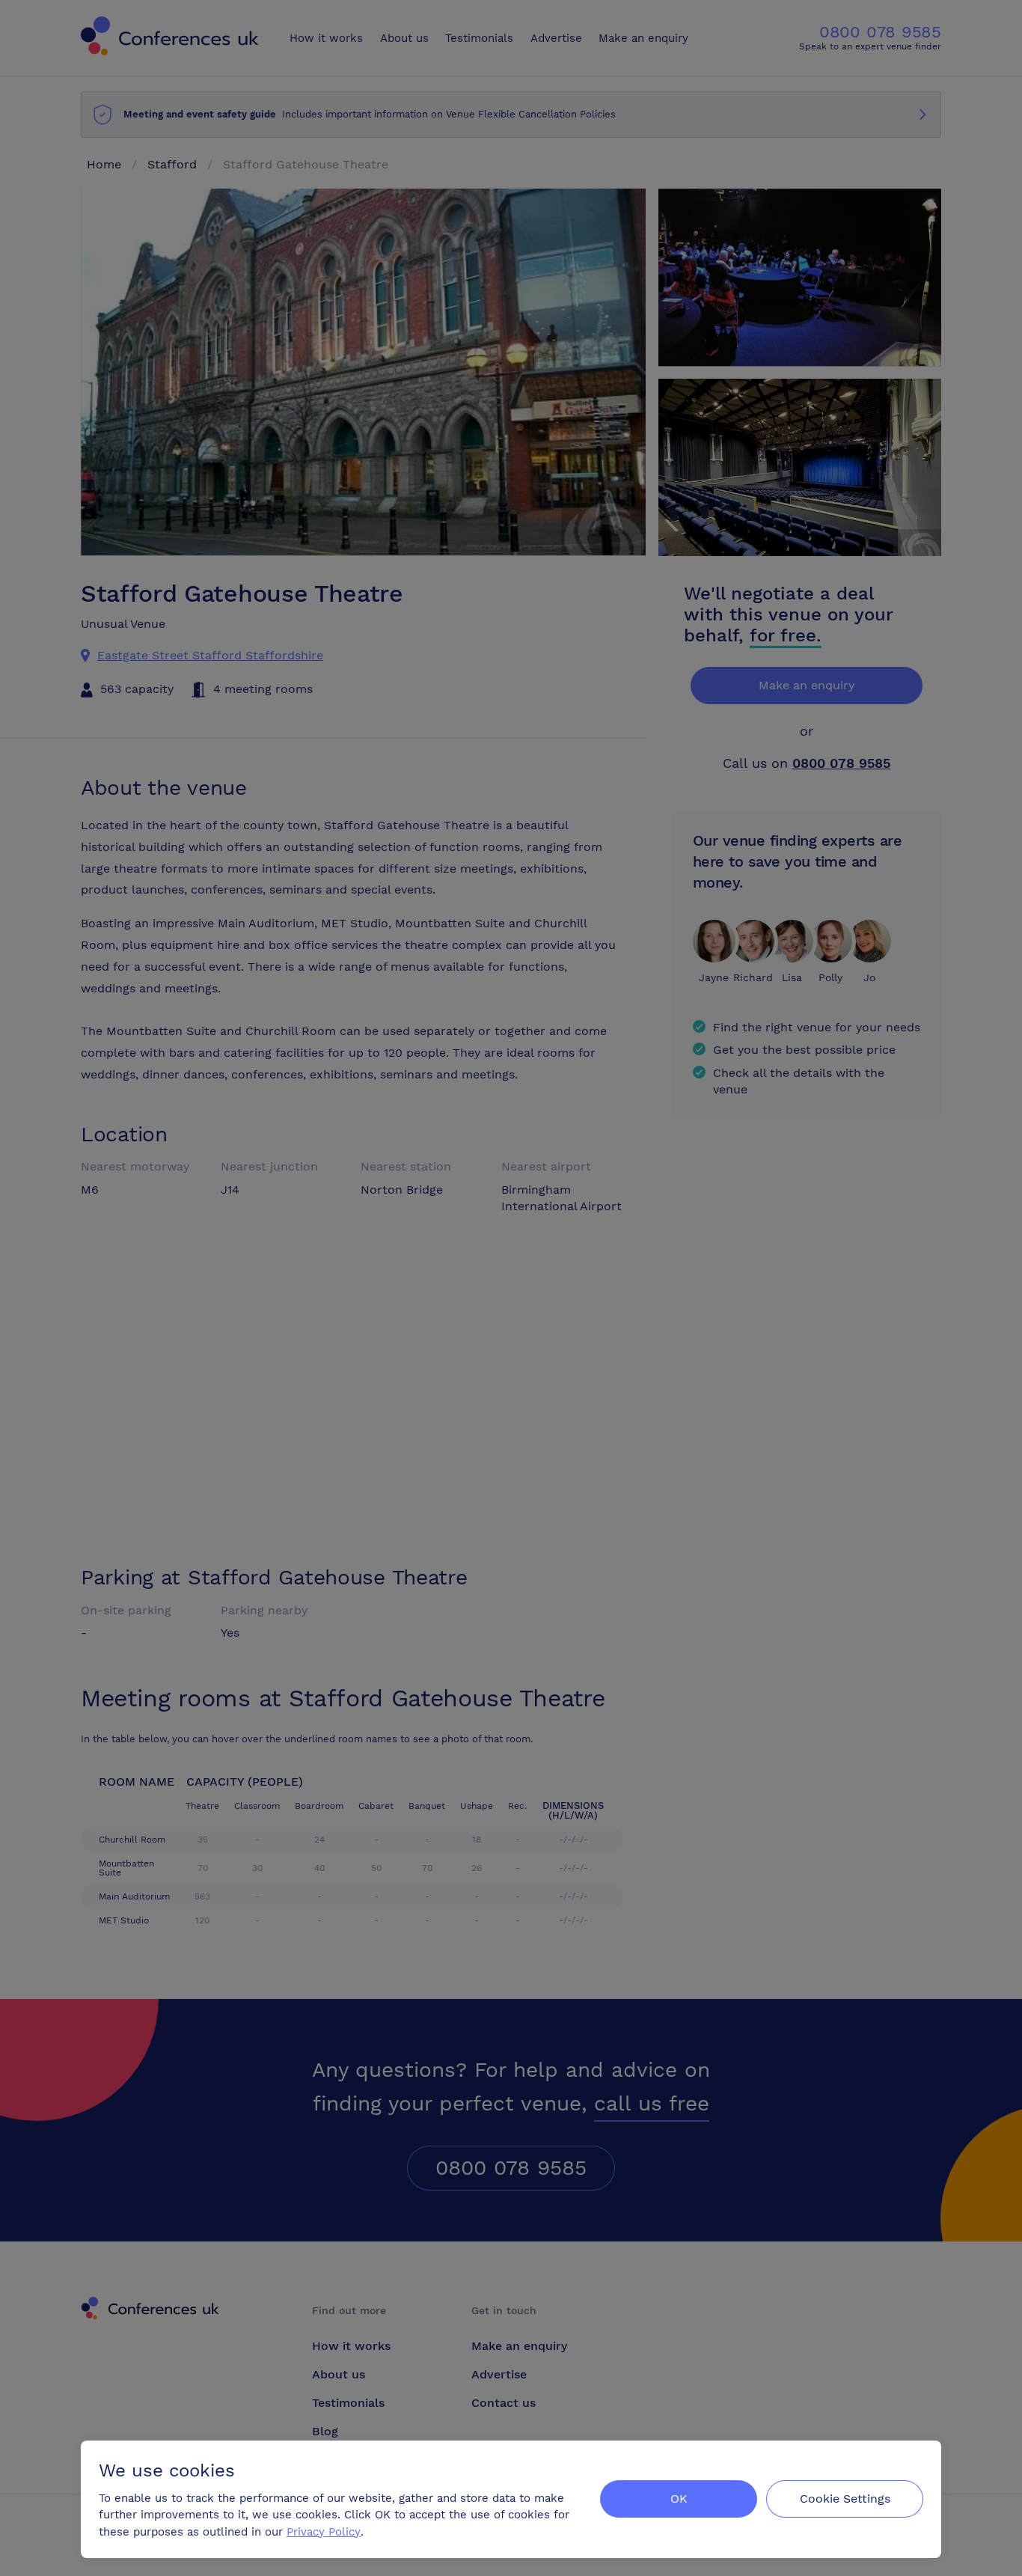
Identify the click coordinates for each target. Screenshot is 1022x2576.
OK (679, 2499)
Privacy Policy (324, 2532)
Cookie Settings (845, 2499)
